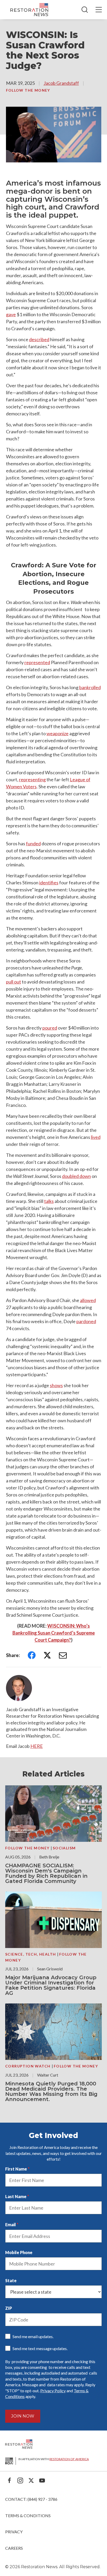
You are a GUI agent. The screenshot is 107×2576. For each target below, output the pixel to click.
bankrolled (90, 687)
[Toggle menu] (99, 10)
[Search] (85, 10)
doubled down (76, 1176)
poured (50, 1028)
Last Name (16, 2196)
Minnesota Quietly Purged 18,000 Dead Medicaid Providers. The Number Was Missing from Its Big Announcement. (51, 2091)
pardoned (86, 1321)
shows (56, 1385)
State (11, 2280)
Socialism (64, 1848)
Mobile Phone (19, 2252)
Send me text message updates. (40, 2348)
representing (32, 779)
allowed (88, 1300)
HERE (37, 1746)
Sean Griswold (50, 1969)
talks (49, 1201)
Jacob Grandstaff (61, 83)
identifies (49, 883)
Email (11, 2225)
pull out (14, 982)
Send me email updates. (33, 2336)
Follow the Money (28, 90)
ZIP (9, 2308)
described (39, 339)
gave (11, 314)
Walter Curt (48, 2075)
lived (96, 1137)
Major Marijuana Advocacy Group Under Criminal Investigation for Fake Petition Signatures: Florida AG (51, 1985)
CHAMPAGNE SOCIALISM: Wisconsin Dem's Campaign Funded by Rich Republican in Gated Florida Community (46, 1873)
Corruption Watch (28, 2066)
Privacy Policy (53, 2391)
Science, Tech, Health (31, 1954)
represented (37, 662)
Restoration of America (69, 2459)
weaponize (58, 733)
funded (33, 843)
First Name (16, 2169)
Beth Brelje (49, 1857)
